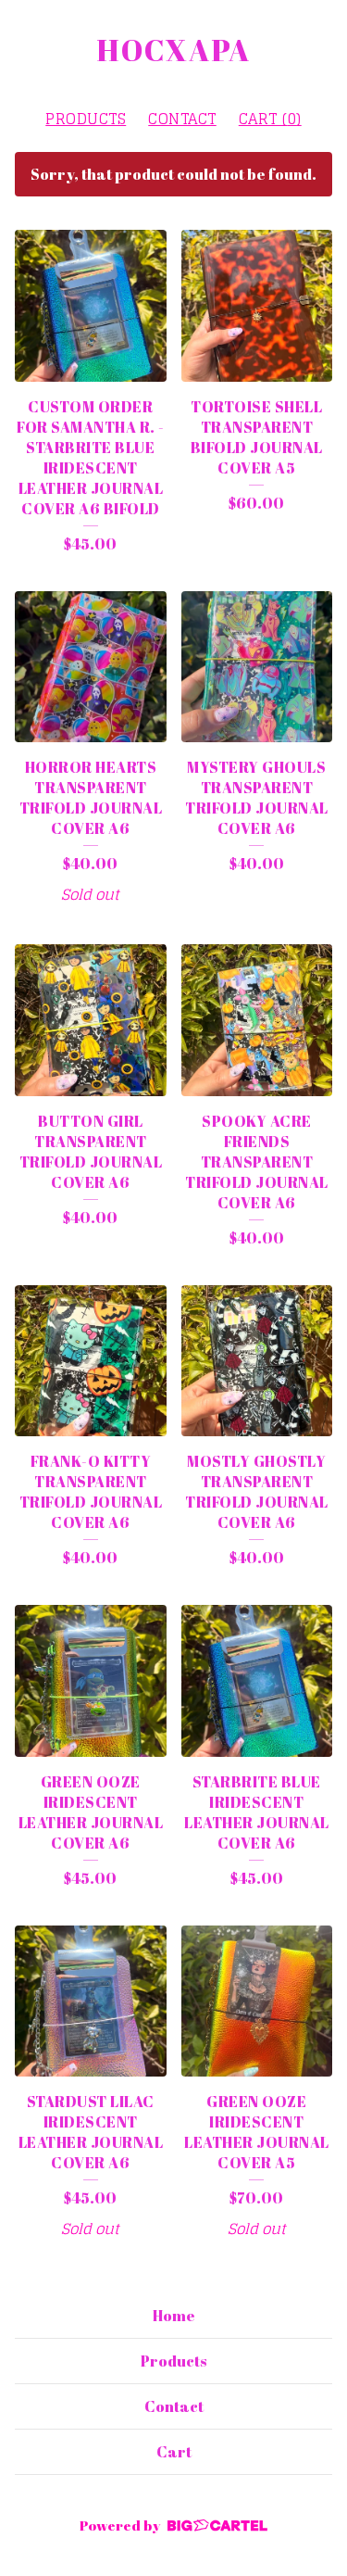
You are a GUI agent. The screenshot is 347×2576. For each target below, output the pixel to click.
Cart (174, 2452)
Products (86, 119)
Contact (182, 119)
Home (174, 2316)
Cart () (270, 119)
